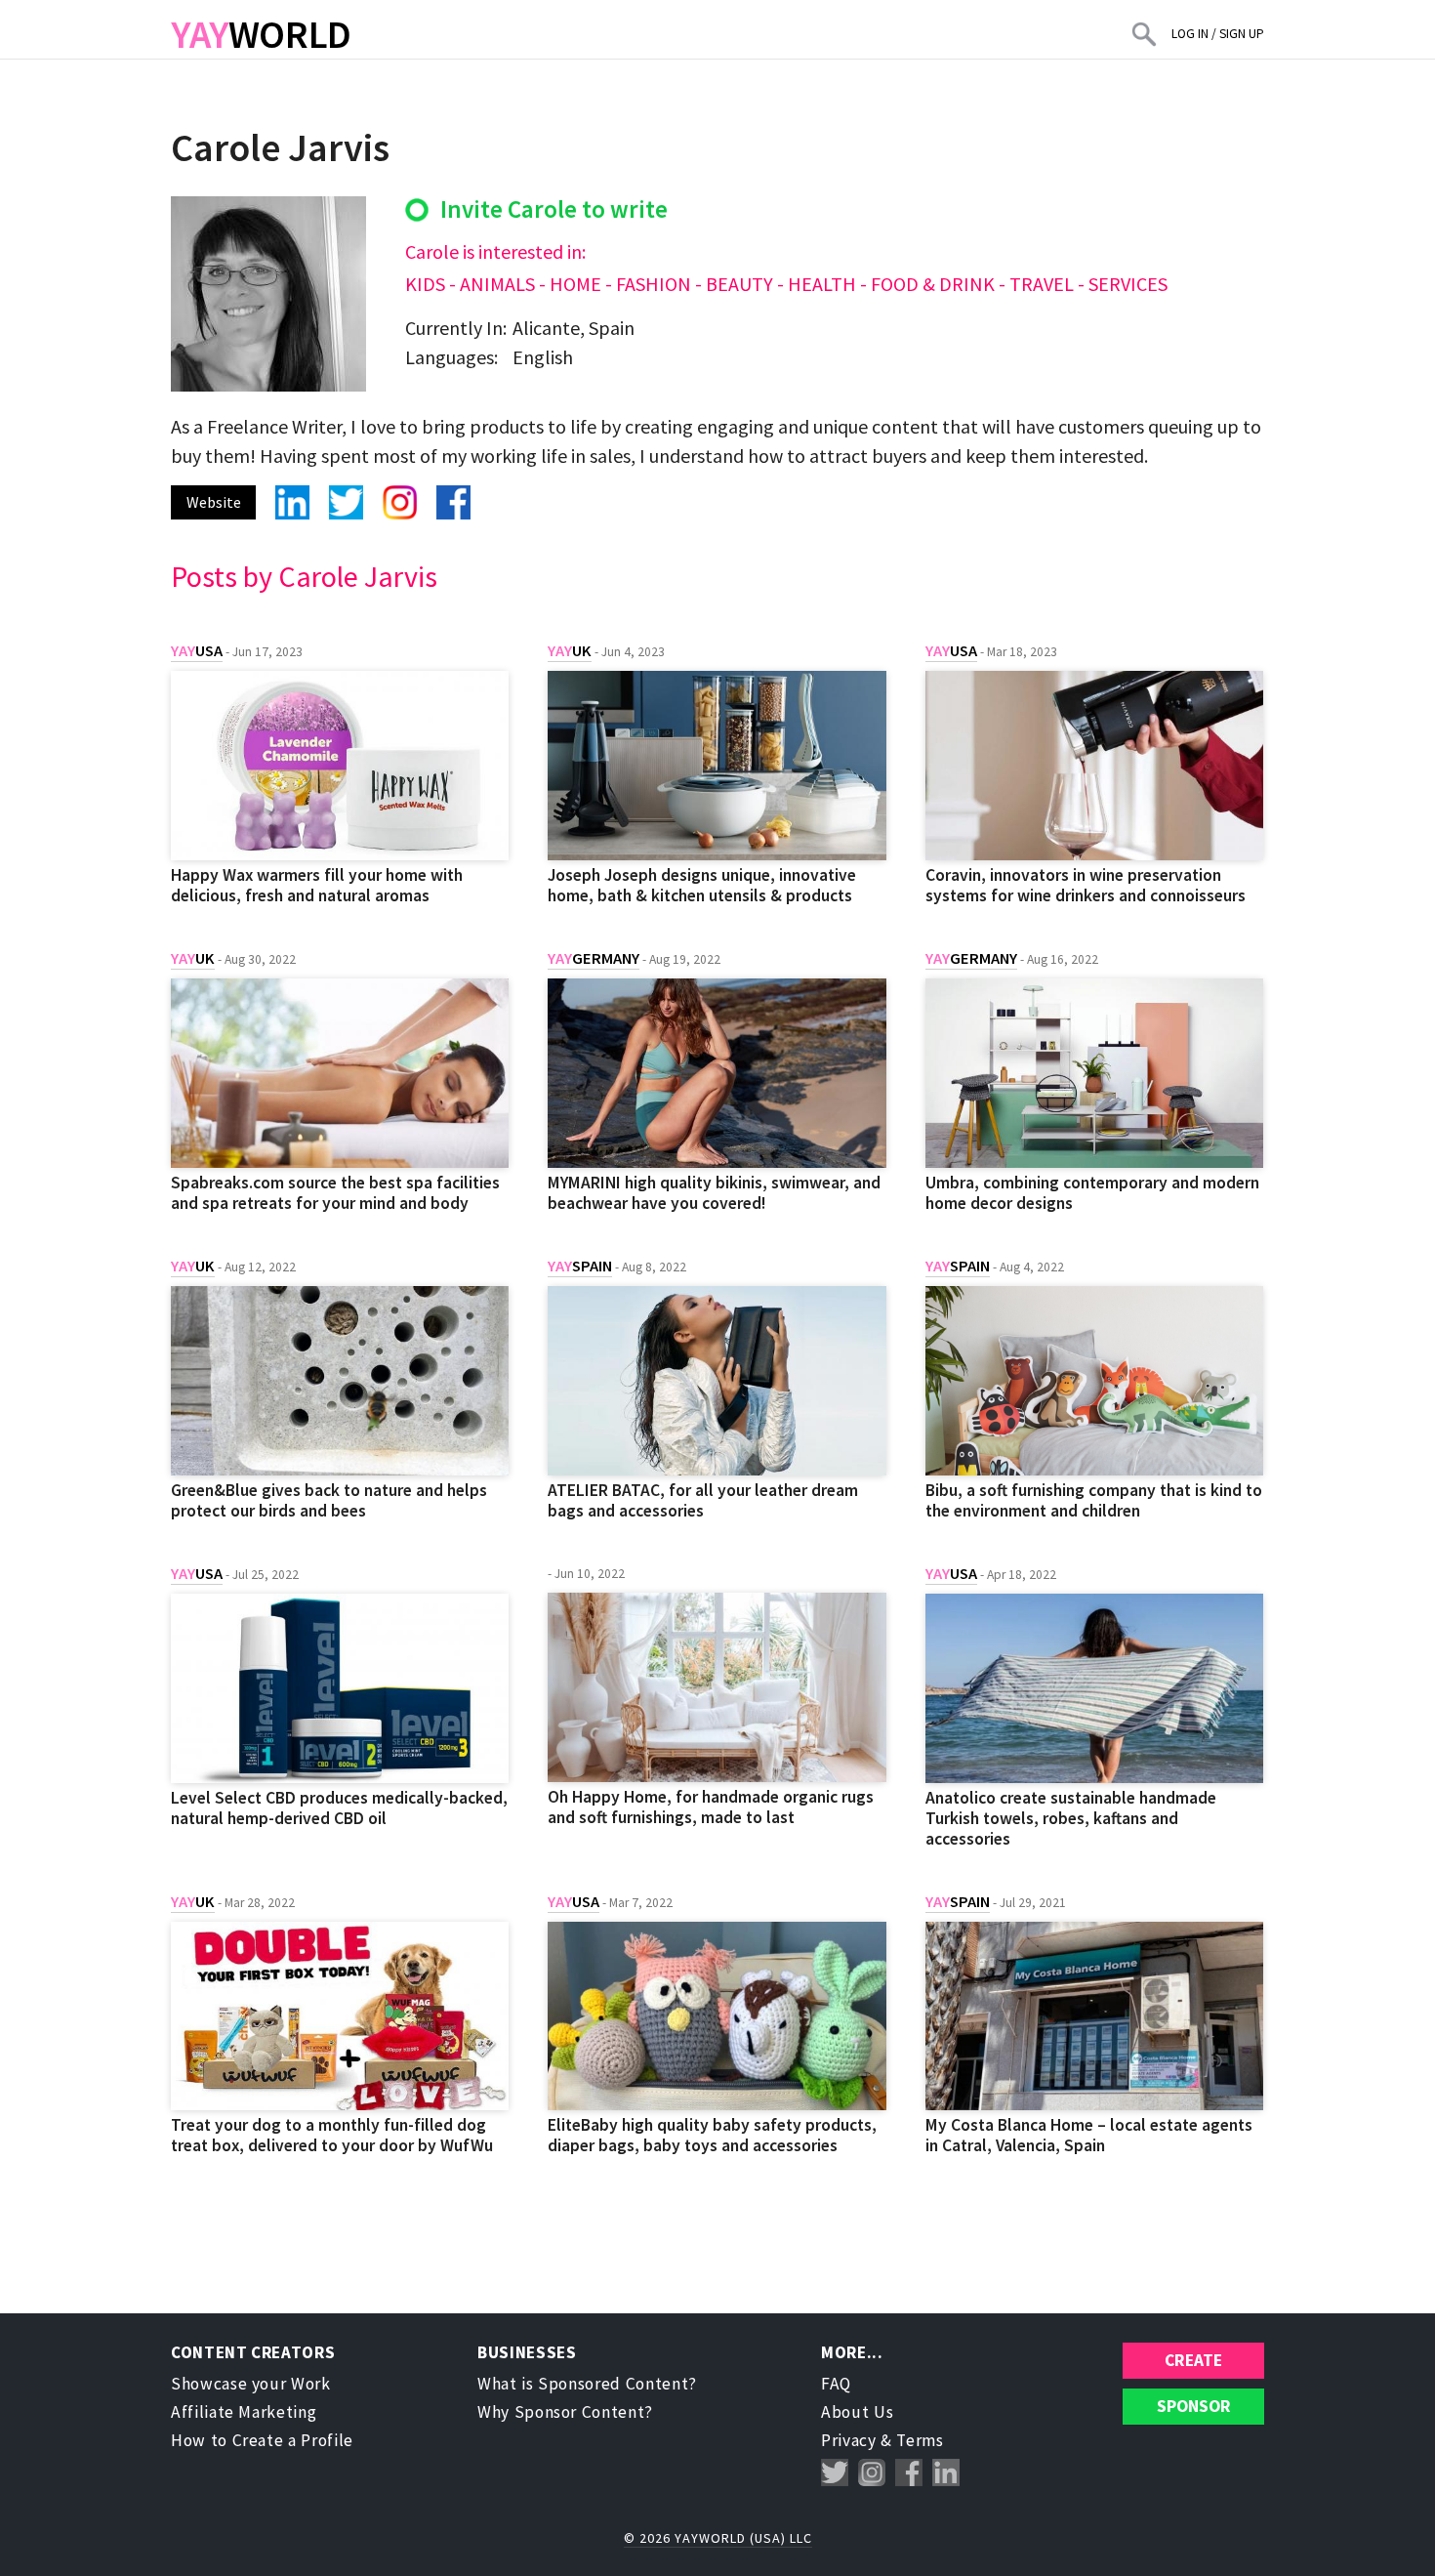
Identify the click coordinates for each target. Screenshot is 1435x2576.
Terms (920, 2440)
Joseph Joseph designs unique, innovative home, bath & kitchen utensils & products (702, 885)
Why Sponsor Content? (565, 2412)
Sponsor (1194, 2406)
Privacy (849, 2440)
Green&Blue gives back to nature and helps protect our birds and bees (329, 1500)
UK (570, 651)
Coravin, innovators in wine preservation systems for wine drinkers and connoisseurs (1086, 885)
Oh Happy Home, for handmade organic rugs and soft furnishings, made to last (711, 1807)
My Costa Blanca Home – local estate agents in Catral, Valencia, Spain (1089, 2135)
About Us (857, 2412)
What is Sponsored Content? (587, 2384)
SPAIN (580, 1266)
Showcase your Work (251, 2384)
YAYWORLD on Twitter (835, 2473)
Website (214, 502)
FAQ (836, 2384)
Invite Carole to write (554, 209)
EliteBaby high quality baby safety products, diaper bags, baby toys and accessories (712, 2135)
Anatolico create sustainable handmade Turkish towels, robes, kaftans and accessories (1071, 1818)
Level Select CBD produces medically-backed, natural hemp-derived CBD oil (339, 1808)
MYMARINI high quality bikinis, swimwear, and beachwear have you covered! (714, 1193)
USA (197, 651)
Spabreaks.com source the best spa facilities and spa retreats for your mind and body (335, 1193)
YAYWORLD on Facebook (909, 2473)
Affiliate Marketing (244, 2412)
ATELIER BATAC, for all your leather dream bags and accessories (703, 1500)
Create (1193, 2360)
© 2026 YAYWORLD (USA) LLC (718, 2538)
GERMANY (594, 958)
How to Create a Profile (262, 2440)
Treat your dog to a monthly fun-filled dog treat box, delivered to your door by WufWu (332, 2135)
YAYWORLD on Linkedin (946, 2473)
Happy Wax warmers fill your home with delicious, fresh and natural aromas (317, 885)
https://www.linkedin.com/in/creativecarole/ (292, 502)
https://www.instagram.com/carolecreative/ (400, 502)
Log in (1190, 34)
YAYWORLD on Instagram (872, 2473)
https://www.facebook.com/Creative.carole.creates (453, 502)
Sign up (1242, 34)
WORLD (261, 34)
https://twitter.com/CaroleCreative (346, 502)
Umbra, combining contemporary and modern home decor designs (1092, 1193)
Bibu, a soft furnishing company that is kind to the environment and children (1094, 1500)
